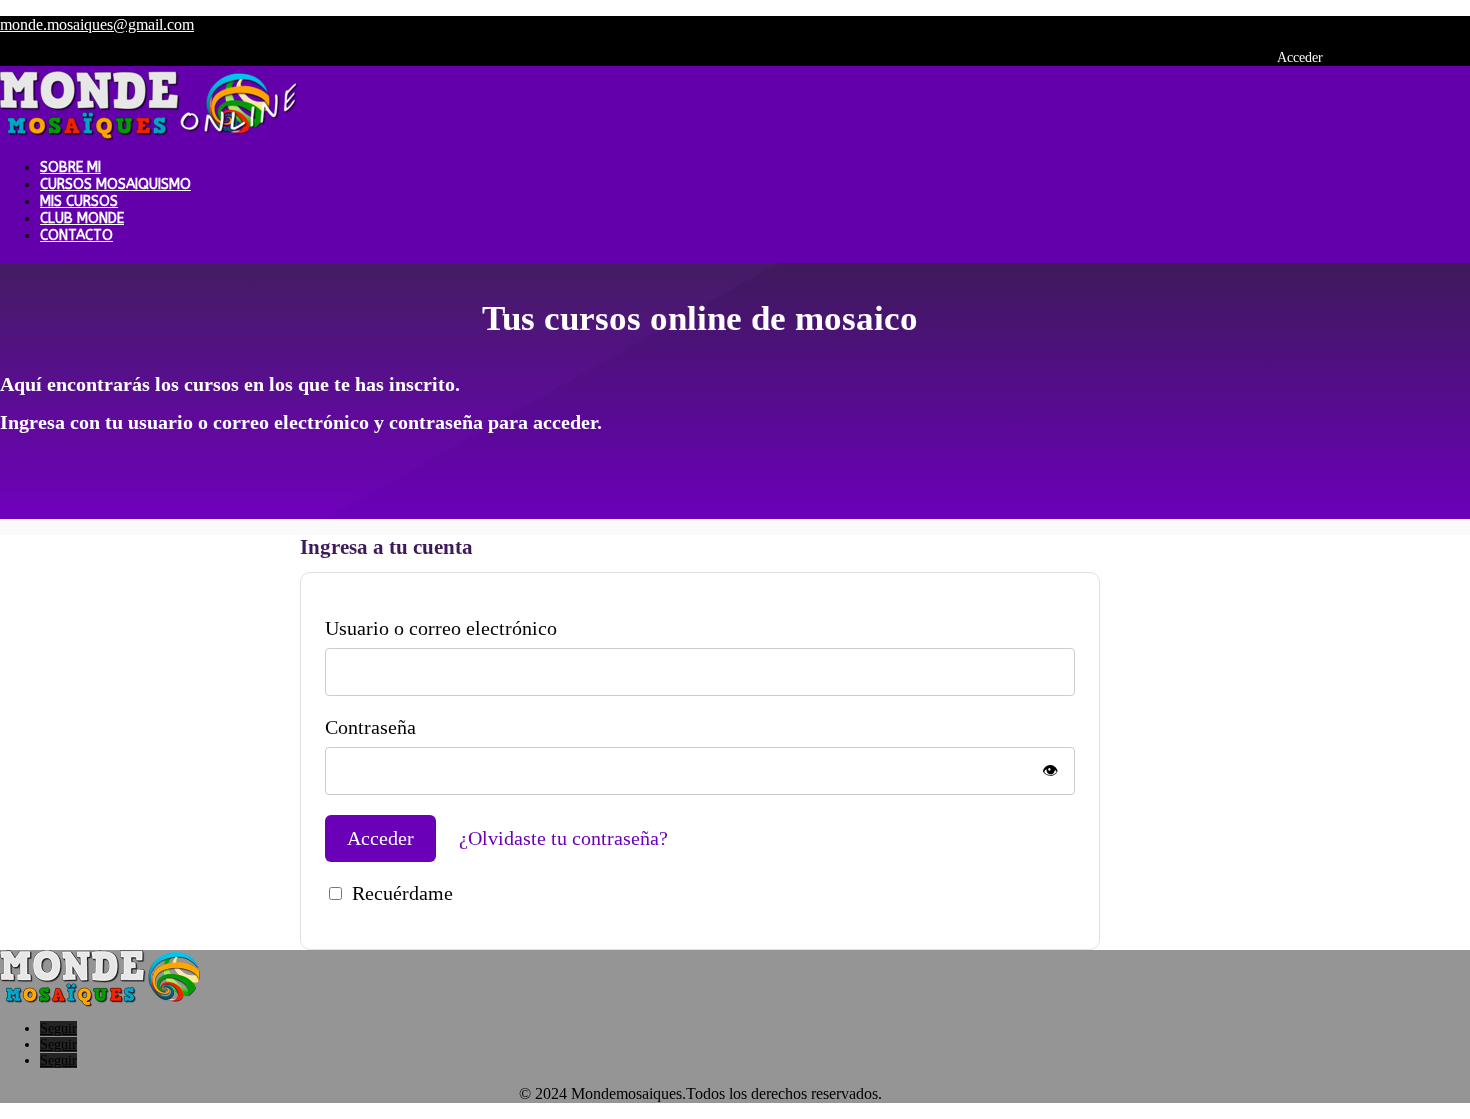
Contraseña (370, 727)
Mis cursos (79, 201)
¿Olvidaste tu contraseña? (563, 838)
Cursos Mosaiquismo (115, 184)
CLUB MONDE (82, 218)
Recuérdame (402, 893)
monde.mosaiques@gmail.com (97, 24)
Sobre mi (70, 167)
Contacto (76, 235)
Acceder (1300, 57)
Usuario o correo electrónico (441, 628)
